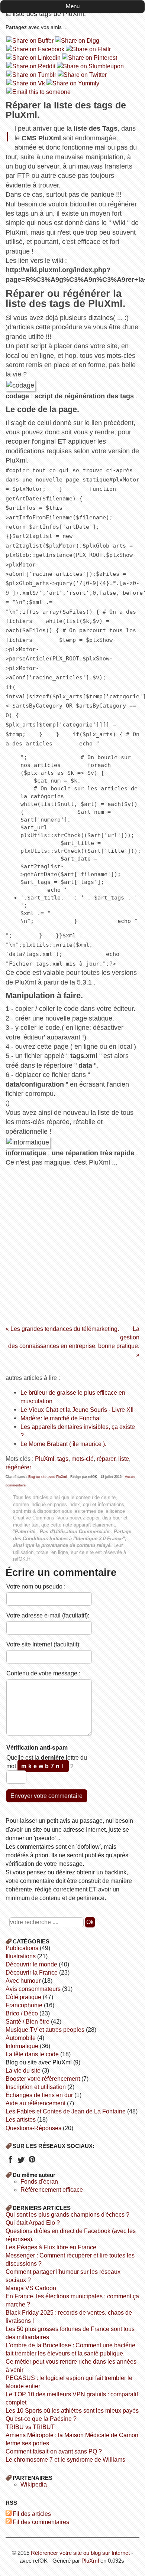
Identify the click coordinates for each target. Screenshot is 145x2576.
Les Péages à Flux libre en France (51, 2247)
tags (63, 1459)
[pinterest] (32, 2162)
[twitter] (21, 2162)
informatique (22, 2046)
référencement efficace (52, 2190)
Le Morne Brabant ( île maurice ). (63, 1444)
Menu (73, 6)
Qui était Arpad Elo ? (33, 2223)
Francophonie (24, 2005)
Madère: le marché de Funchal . (62, 1418)
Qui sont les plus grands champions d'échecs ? (67, 2215)
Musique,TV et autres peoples (45, 2030)
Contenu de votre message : (43, 1673)
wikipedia (34, 2484)
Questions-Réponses (33, 2128)
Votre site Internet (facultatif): (43, 1644)
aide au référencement (36, 2103)
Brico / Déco (22, 2013)
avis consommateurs (33, 1989)
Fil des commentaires (41, 2522)
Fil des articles (32, 2514)
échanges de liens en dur (39, 2095)
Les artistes (21, 2120)
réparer (106, 1459)
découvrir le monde (31, 1964)
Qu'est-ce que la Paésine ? (41, 2419)
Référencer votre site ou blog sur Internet (80, 2553)
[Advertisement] (72, 1243)
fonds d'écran (39, 2182)
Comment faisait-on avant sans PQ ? (54, 2451)
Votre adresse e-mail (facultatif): (48, 1615)
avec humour (23, 1981)
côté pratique (23, 1997)
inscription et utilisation (36, 2087)
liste (124, 1459)
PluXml (45, 1459)
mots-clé (83, 1459)
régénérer (18, 1467)
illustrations (21, 1956)
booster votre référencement (43, 2079)
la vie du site (23, 2071)
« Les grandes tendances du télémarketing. (62, 1329)
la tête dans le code (32, 2054)
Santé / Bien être (28, 2022)
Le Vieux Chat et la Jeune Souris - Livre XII (77, 1410)
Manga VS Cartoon (31, 2288)
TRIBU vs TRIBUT (30, 2427)
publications (22, 1948)
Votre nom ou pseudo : (36, 1586)
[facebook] (10, 2162)
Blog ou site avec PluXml (48, 1477)
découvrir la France (32, 1973)
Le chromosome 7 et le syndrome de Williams (65, 2460)
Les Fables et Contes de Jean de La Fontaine (66, 2111)
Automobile (21, 2038)
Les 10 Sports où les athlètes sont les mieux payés (72, 2411)
